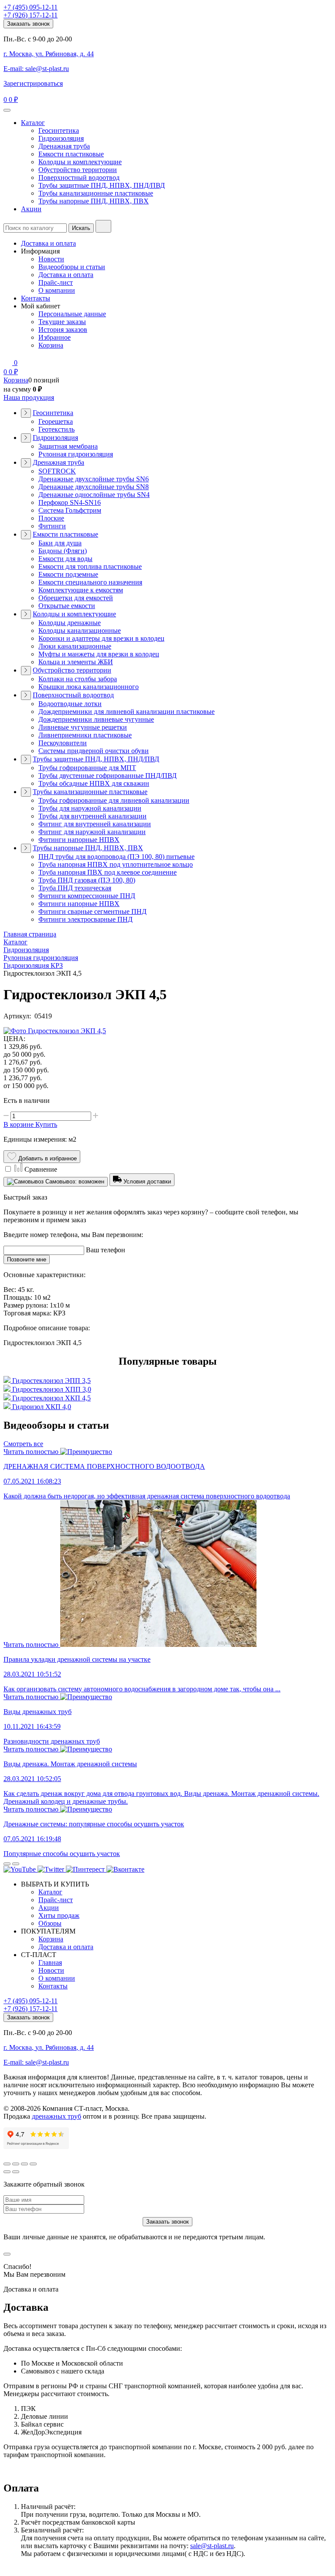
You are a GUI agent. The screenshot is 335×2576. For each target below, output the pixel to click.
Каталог (33, 123)
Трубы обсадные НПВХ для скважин (94, 783)
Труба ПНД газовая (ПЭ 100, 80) (87, 880)
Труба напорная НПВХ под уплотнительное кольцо (116, 864)
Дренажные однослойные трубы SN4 (94, 495)
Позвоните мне (27, 1259)
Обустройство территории (78, 170)
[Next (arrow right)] (16, 2172)
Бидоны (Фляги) (63, 551)
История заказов (63, 330)
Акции (31, 209)
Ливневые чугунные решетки (83, 727)
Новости (51, 259)
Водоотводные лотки (70, 704)
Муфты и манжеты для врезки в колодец (99, 654)
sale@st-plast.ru (212, 2546)
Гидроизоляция (61, 138)
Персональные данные (72, 314)
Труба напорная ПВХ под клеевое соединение (108, 872)
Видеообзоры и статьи (72, 267)
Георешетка (56, 421)
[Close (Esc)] (7, 2164)
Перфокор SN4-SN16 (70, 502)
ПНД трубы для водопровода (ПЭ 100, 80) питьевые (116, 857)
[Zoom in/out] (33, 2164)
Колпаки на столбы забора (78, 679)
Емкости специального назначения (90, 582)
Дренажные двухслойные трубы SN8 (94, 487)
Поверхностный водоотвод (79, 177)
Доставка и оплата (48, 243)
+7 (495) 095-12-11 (31, 7)
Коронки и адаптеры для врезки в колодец (101, 638)
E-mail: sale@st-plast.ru (36, 69)
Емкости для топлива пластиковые (90, 566)
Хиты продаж (59, 1915)
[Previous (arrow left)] (7, 2172)
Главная (50, 1962)
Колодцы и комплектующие (80, 162)
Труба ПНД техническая (75, 888)
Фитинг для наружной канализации (92, 832)
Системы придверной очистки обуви (94, 751)
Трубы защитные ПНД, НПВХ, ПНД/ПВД (102, 185)
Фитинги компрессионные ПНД (87, 896)
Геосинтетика (59, 130)
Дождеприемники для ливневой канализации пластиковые (126, 712)
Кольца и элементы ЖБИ (76, 662)
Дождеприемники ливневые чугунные (96, 719)
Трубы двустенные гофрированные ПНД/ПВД (108, 776)
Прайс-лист (56, 282)
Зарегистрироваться (33, 83)
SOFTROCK (57, 471)
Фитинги (52, 526)
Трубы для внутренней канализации (92, 816)
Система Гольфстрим (70, 510)
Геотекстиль (56, 429)
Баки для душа (60, 543)
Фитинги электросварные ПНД (85, 919)
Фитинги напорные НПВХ (79, 840)
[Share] (16, 2164)
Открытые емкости (67, 606)
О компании (57, 290)
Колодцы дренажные (70, 623)
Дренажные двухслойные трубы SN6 (94, 479)
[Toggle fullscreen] (24, 2164)
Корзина (51, 345)
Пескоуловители (63, 743)
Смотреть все (23, 1444)
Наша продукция (29, 397)
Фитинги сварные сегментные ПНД (92, 911)
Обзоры (50, 1923)
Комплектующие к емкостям (81, 590)
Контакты (36, 298)
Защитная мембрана (68, 446)
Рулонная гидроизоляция (76, 454)
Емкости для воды (65, 559)
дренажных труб (56, 2116)
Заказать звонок (28, 24)
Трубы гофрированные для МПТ (87, 768)
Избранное (55, 337)
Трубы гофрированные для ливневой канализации (114, 800)
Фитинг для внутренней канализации (95, 824)
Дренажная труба (64, 146)
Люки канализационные (75, 646)
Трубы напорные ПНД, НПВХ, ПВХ (94, 201)
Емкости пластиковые (71, 154)
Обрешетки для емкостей (76, 598)
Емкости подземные (68, 574)
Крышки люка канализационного (89, 687)
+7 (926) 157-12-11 (31, 15)
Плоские (51, 518)
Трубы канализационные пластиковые (96, 193)
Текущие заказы (62, 322)
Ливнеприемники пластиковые (85, 735)
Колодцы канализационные (80, 630)
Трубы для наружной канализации (90, 808)
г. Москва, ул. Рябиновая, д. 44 (49, 54)
